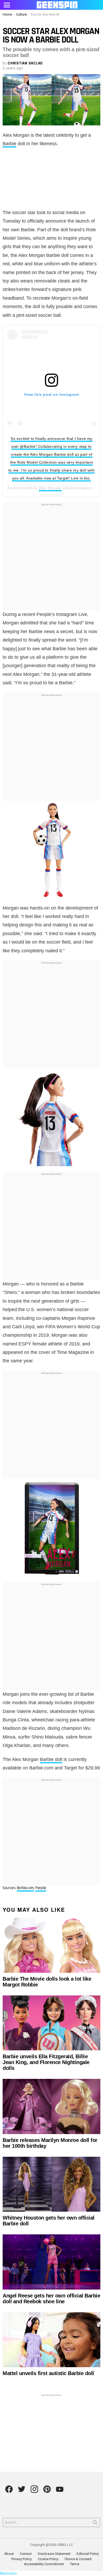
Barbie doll (51, 1759)
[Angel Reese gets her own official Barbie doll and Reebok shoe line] (51, 2262)
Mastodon (8, 2573)
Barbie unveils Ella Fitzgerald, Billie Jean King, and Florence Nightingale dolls (46, 2062)
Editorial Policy (88, 2554)
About (9, 2554)
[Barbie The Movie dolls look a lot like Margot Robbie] (51, 1945)
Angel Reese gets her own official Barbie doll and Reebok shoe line (51, 2299)
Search (95, 2523)
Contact (26, 2554)
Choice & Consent (78, 2559)
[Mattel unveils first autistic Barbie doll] (51, 2340)
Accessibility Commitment (44, 2564)
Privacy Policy (22, 2559)
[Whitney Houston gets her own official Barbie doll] (51, 2184)
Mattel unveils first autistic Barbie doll (48, 2373)
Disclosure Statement (54, 2554)
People (41, 1888)
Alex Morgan (50, 488)
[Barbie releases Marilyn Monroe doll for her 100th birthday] (51, 2106)
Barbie (10, 144)
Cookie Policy (48, 2559)
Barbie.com (25, 1888)
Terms (75, 2564)
